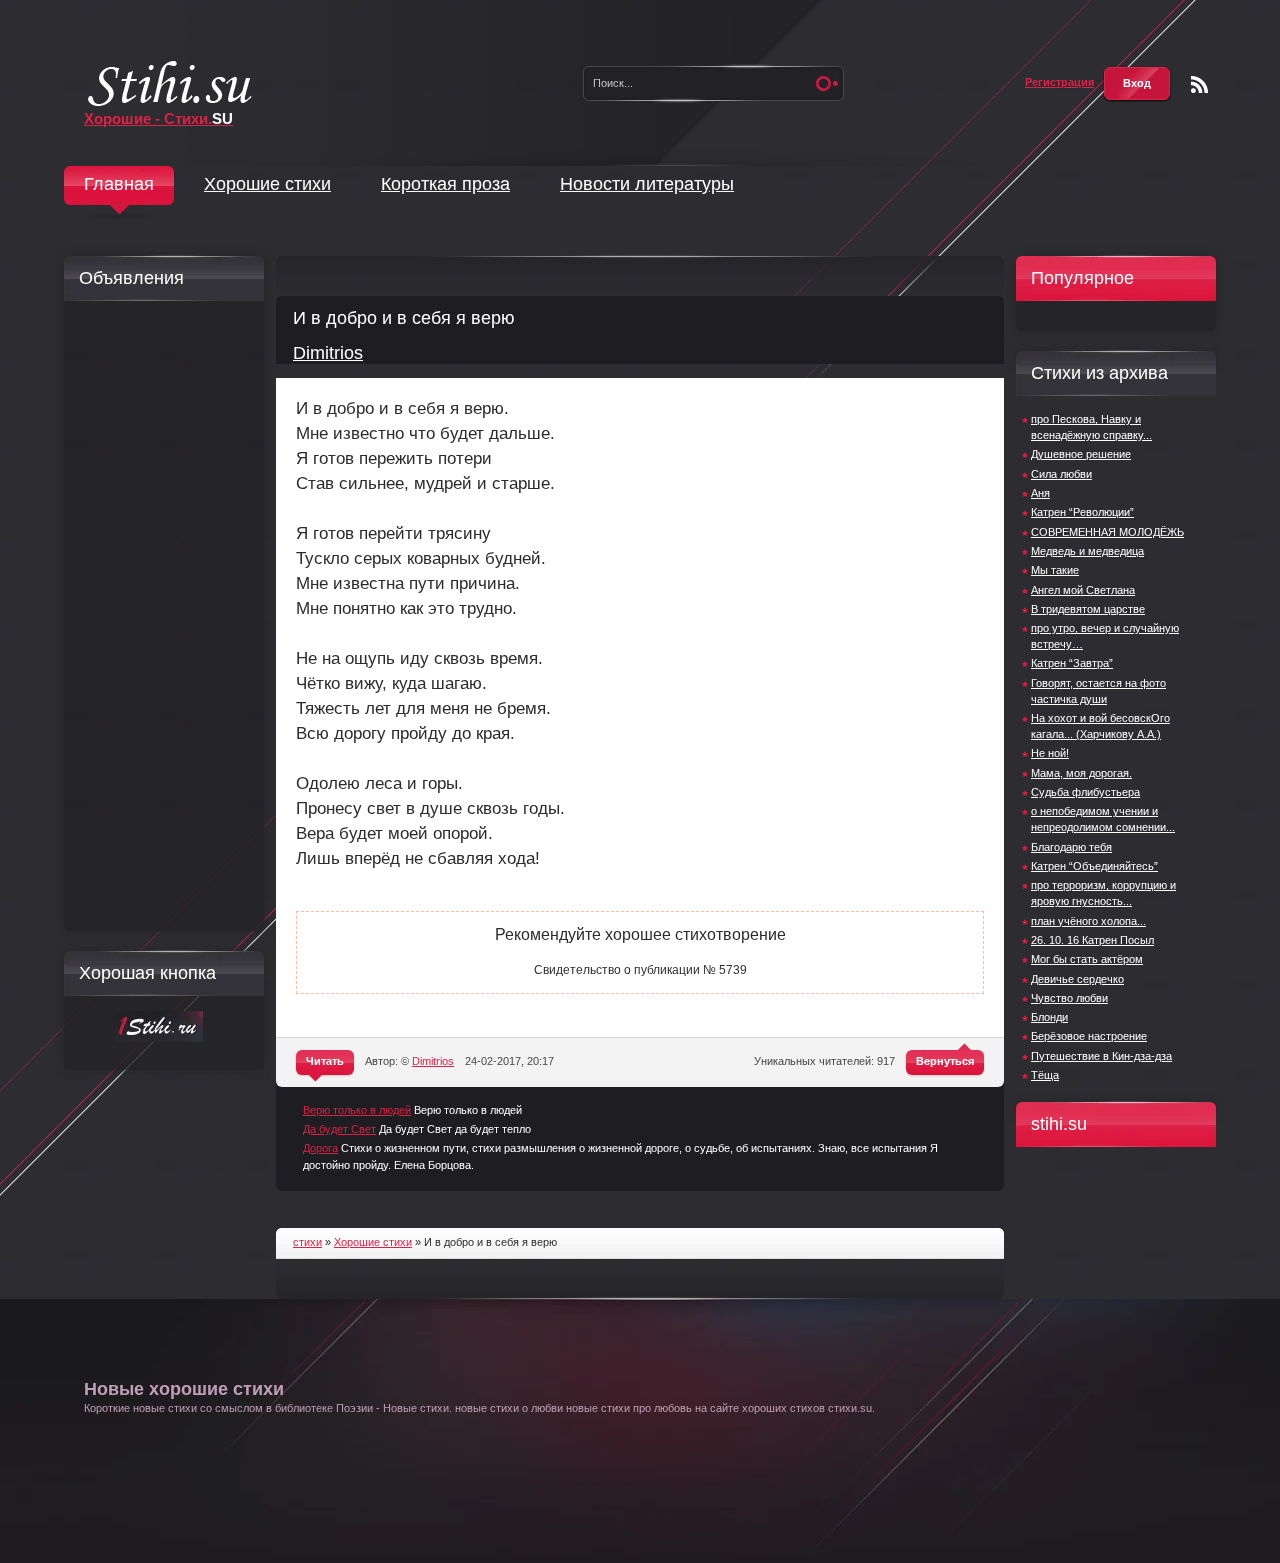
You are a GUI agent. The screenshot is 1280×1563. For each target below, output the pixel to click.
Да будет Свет (339, 1129)
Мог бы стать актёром (1087, 959)
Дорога (320, 1148)
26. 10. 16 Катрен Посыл (1092, 940)
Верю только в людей (357, 1110)
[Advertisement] (159, 616)
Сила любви (1061, 474)
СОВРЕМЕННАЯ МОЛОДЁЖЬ (1107, 532)
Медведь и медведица (1087, 551)
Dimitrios (328, 353)
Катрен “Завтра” (1072, 663)
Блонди (1049, 1017)
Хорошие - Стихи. (158, 118)
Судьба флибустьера (1085, 792)
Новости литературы (647, 184)
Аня (1040, 493)
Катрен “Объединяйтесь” (1094, 866)
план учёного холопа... (1088, 921)
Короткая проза (445, 184)
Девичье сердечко (1077, 979)
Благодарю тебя (1071, 847)
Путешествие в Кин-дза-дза (1101, 1056)
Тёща (1045, 1075)
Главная (119, 184)
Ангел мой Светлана (1083, 590)
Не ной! (1050, 753)
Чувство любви (1069, 998)
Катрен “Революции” (1082, 512)
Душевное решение (1081, 454)
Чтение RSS (1199, 84)
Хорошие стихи (267, 184)
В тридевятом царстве (1088, 609)
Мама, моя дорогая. (1081, 773)
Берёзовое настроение (1089, 1036)
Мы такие (1055, 570)
